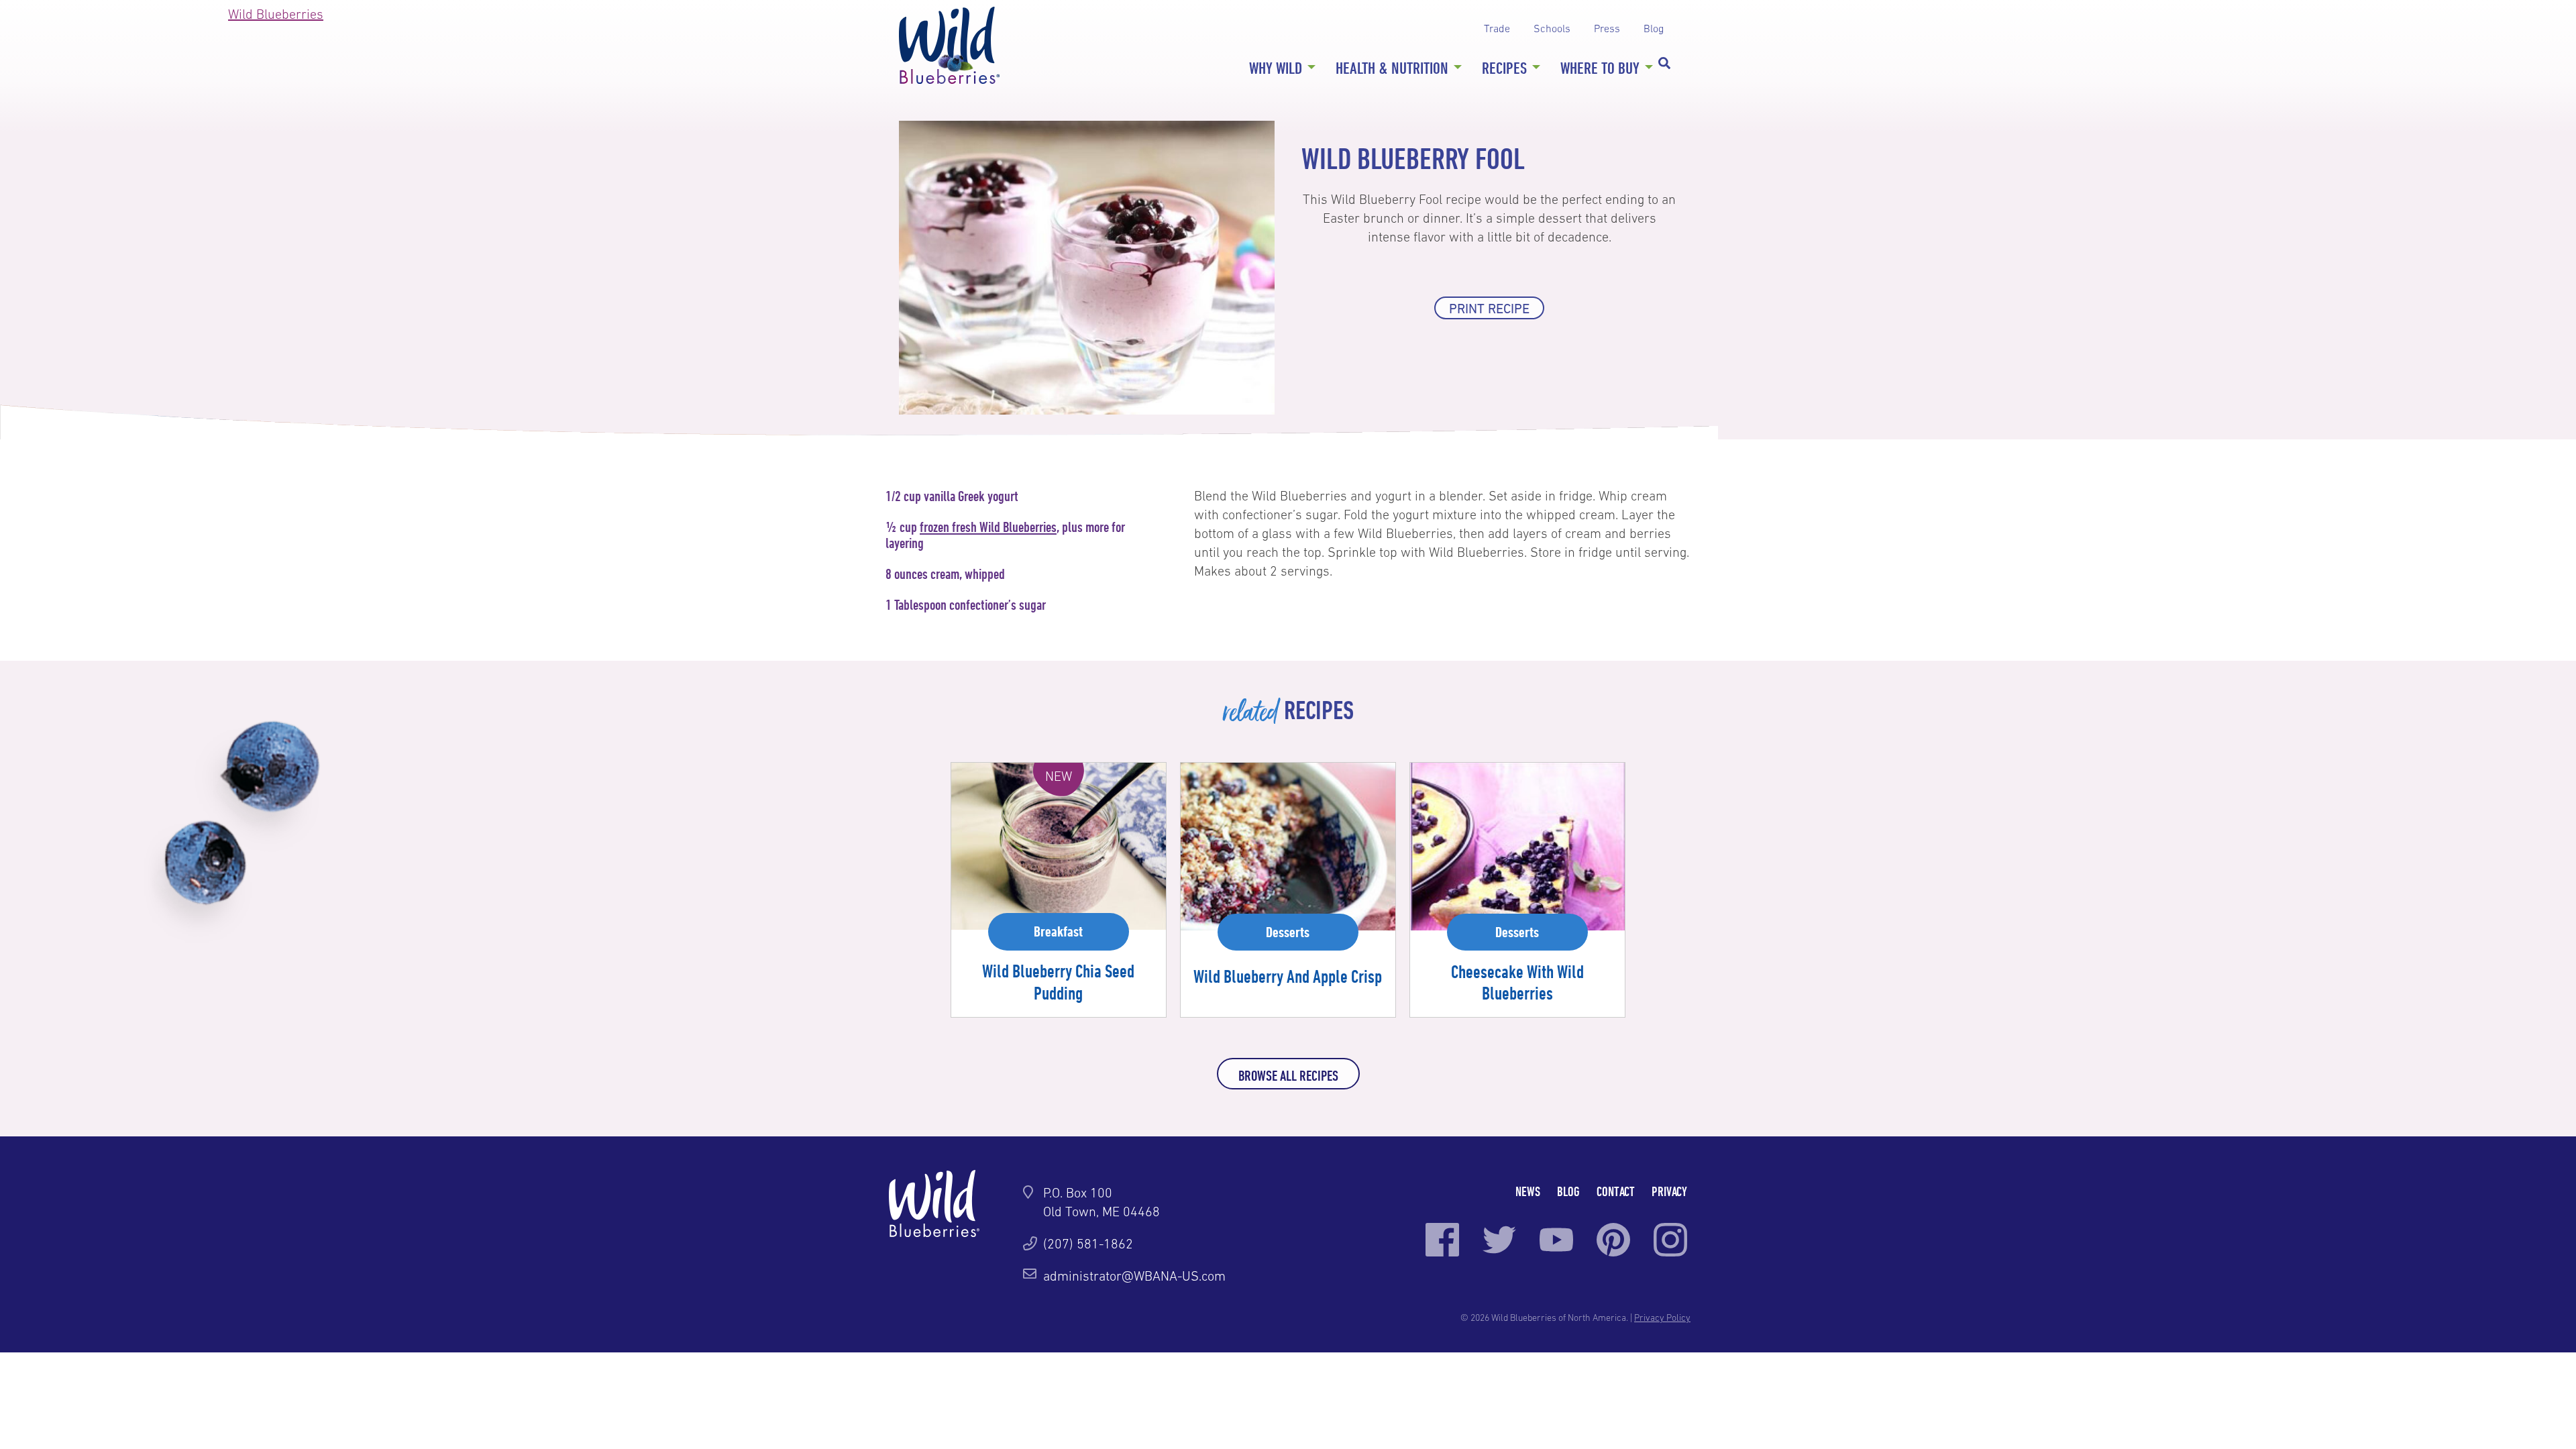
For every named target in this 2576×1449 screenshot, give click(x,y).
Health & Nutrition (1392, 68)
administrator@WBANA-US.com (1134, 1276)
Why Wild (1276, 68)
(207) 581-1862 (1088, 1244)
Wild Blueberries (949, 45)
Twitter (1499, 1240)
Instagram (1670, 1240)
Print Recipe (1489, 309)
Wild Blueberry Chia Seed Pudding (1058, 981)
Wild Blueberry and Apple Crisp (1288, 976)
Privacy (1669, 1191)
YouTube (1556, 1240)
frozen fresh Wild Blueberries (988, 527)
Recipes (1504, 68)
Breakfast (1058, 931)
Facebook (1442, 1240)
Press (1607, 28)
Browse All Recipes (1288, 1075)
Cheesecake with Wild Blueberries (1517, 982)
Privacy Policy (1662, 1318)
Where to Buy (1600, 68)
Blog (1654, 28)
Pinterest (1613, 1240)
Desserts (1288, 932)
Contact (1616, 1191)
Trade (1497, 28)
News (1528, 1191)
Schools (1552, 28)
